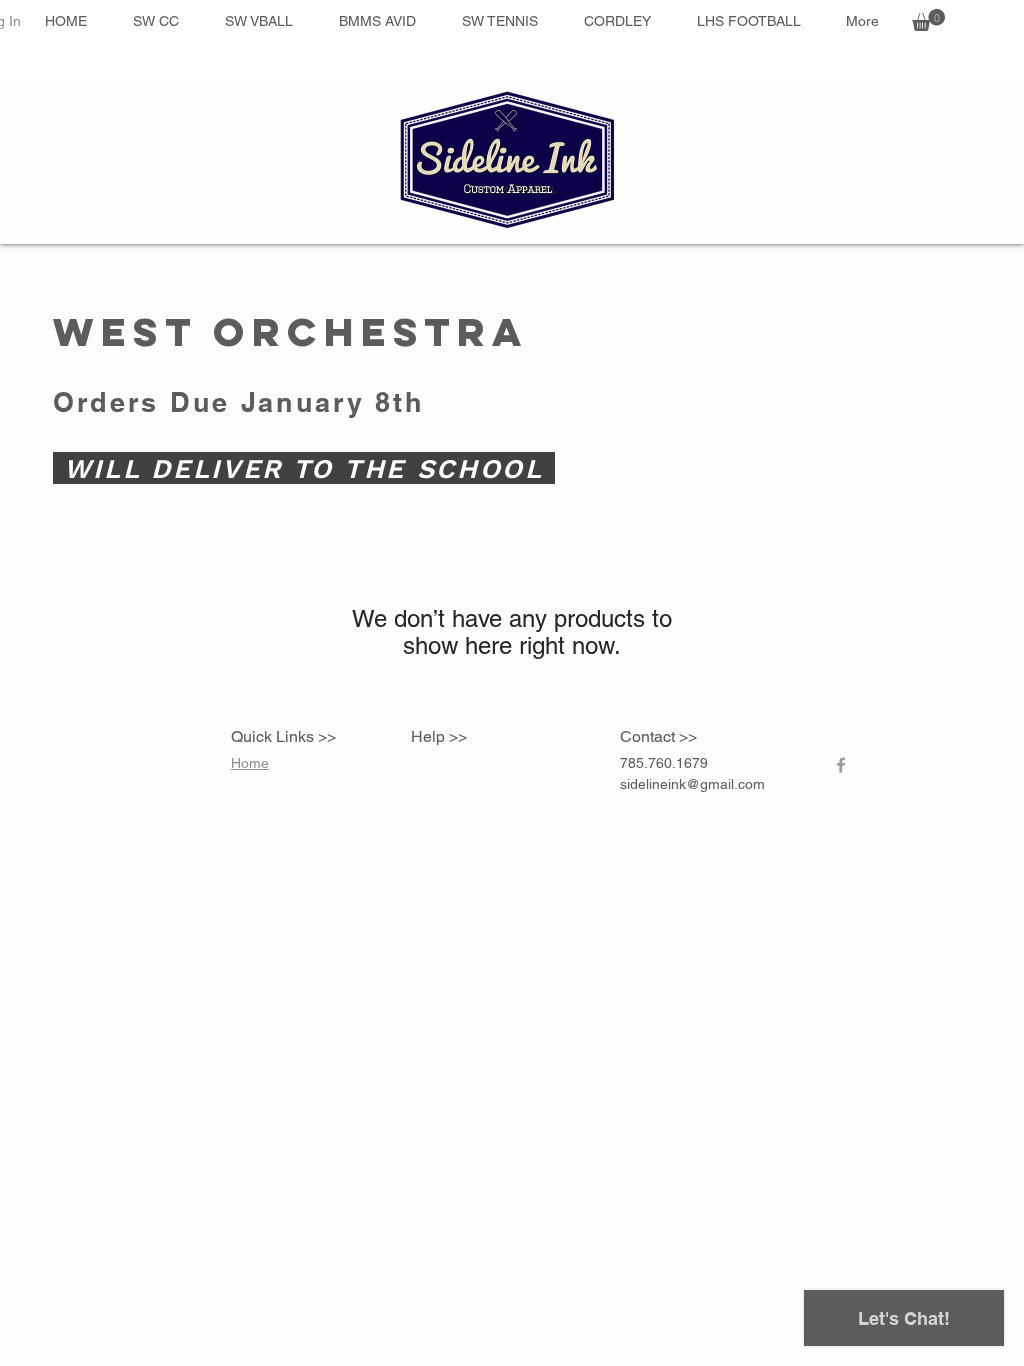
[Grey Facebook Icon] (841, 765)
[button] (928, 20)
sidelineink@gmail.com (692, 784)
